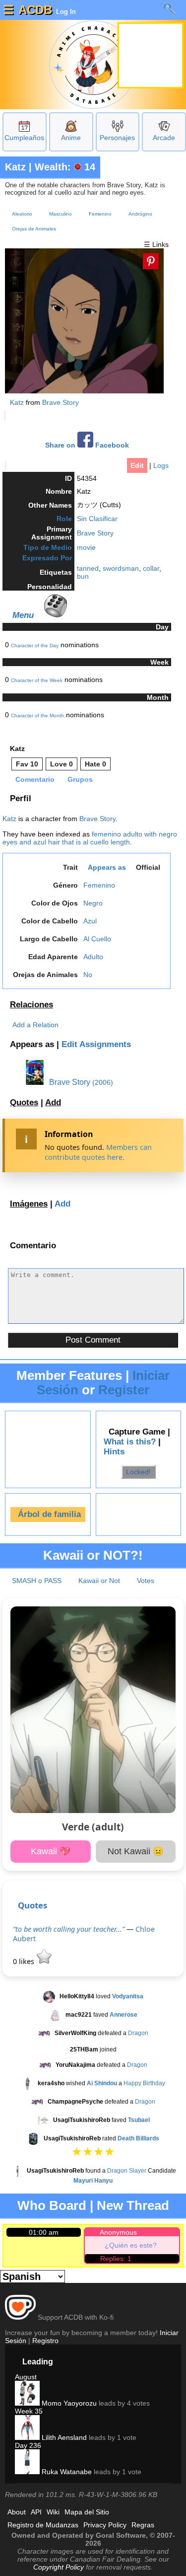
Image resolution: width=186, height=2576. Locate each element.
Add (53, 1102)
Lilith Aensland (63, 2437)
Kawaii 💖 (51, 1851)
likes (25, 1961)
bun (83, 576)
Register (124, 1390)
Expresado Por (47, 558)
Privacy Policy (105, 2525)
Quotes (24, 1102)
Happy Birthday (144, 2083)
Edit (137, 465)
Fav (27, 764)
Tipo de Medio (48, 547)
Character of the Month (37, 716)
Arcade (164, 138)
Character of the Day (35, 645)
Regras (143, 2525)
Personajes (117, 138)
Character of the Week (37, 680)
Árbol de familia (49, 1514)
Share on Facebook (87, 445)
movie (86, 547)
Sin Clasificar (97, 519)
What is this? (130, 1442)
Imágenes (29, 1204)
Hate (95, 764)
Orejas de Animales (34, 229)
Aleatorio (22, 214)
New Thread (133, 2205)
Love (62, 764)
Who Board (52, 2205)
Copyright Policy (59, 2567)
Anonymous (118, 2232)
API (36, 2512)
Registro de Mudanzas (43, 2525)
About (17, 2512)
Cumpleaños (24, 138)
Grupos (80, 779)
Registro (45, 2341)
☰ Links (156, 244)
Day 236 (28, 2445)
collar (151, 568)
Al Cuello (97, 939)
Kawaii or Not (99, 1581)
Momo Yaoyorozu (68, 2403)
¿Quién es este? (131, 2245)
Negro (93, 903)
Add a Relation (35, 1025)
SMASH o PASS (37, 1581)
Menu (23, 615)
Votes (146, 1581)
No (88, 975)
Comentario (35, 779)
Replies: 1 (116, 2259)
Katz (15, 167)
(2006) (103, 1082)
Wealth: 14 (65, 167)
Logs (161, 465)
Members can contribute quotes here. (98, 1152)
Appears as (107, 867)
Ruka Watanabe (66, 2472)
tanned (88, 568)
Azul (90, 921)
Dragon (138, 2033)
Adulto (93, 957)
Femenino (100, 214)
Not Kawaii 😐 (136, 1851)
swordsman (121, 568)
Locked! (138, 1472)
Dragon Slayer (127, 2171)
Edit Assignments (96, 1044)
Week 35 (29, 2411)
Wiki (53, 2512)
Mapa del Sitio (87, 2512)
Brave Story (61, 402)
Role (64, 519)
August (26, 2377)
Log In (65, 11)
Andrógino (140, 214)
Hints (114, 1452)
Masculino (61, 214)
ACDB (35, 10)
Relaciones (31, 1005)
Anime (71, 138)
